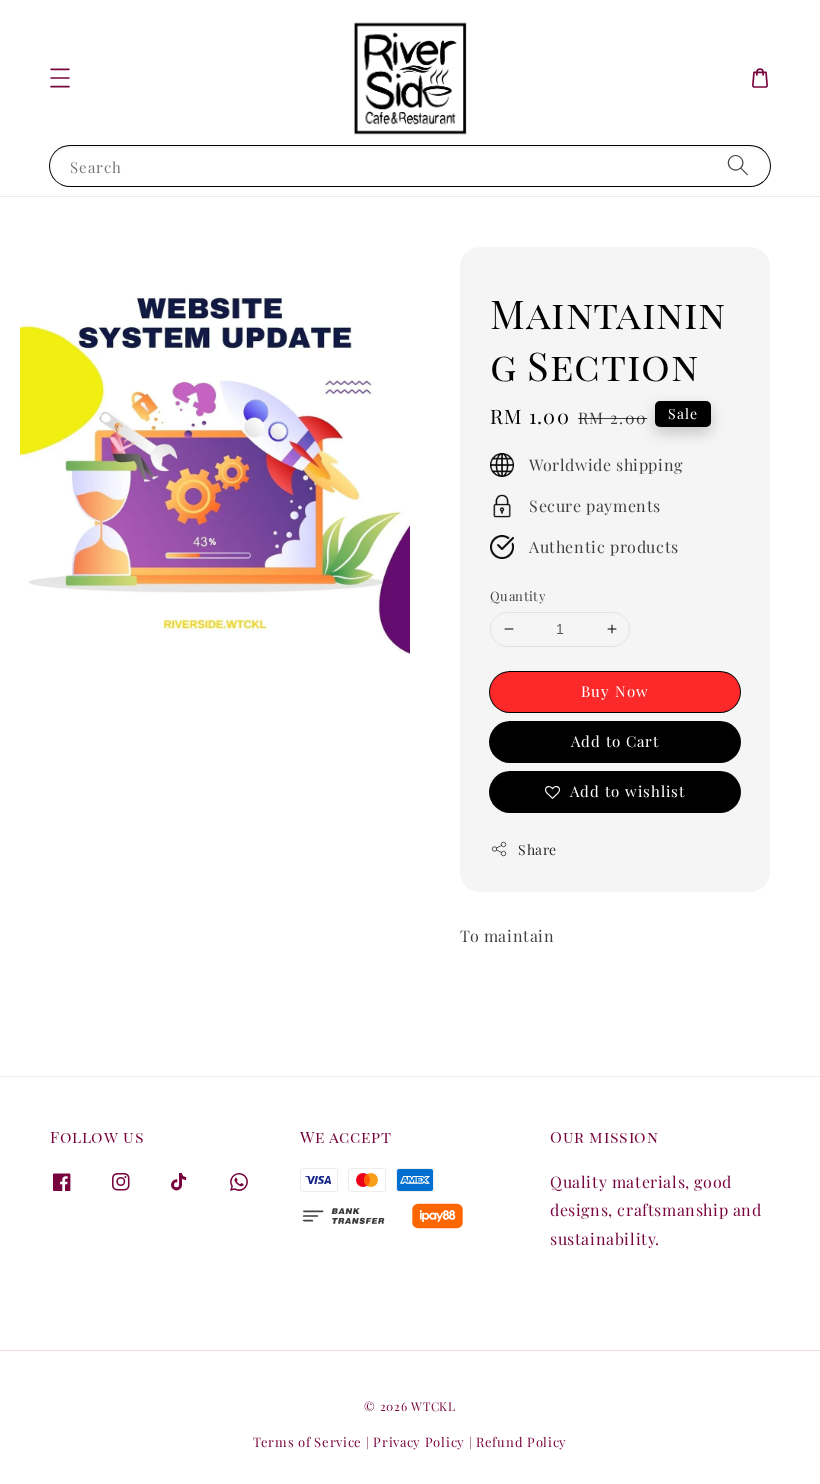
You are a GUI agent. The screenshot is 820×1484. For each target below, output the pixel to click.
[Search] (738, 165)
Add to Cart (615, 741)
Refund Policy (521, 1441)
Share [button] (537, 849)
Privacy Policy (419, 1441)
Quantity (518, 595)
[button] (60, 78)
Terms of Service (307, 1441)
